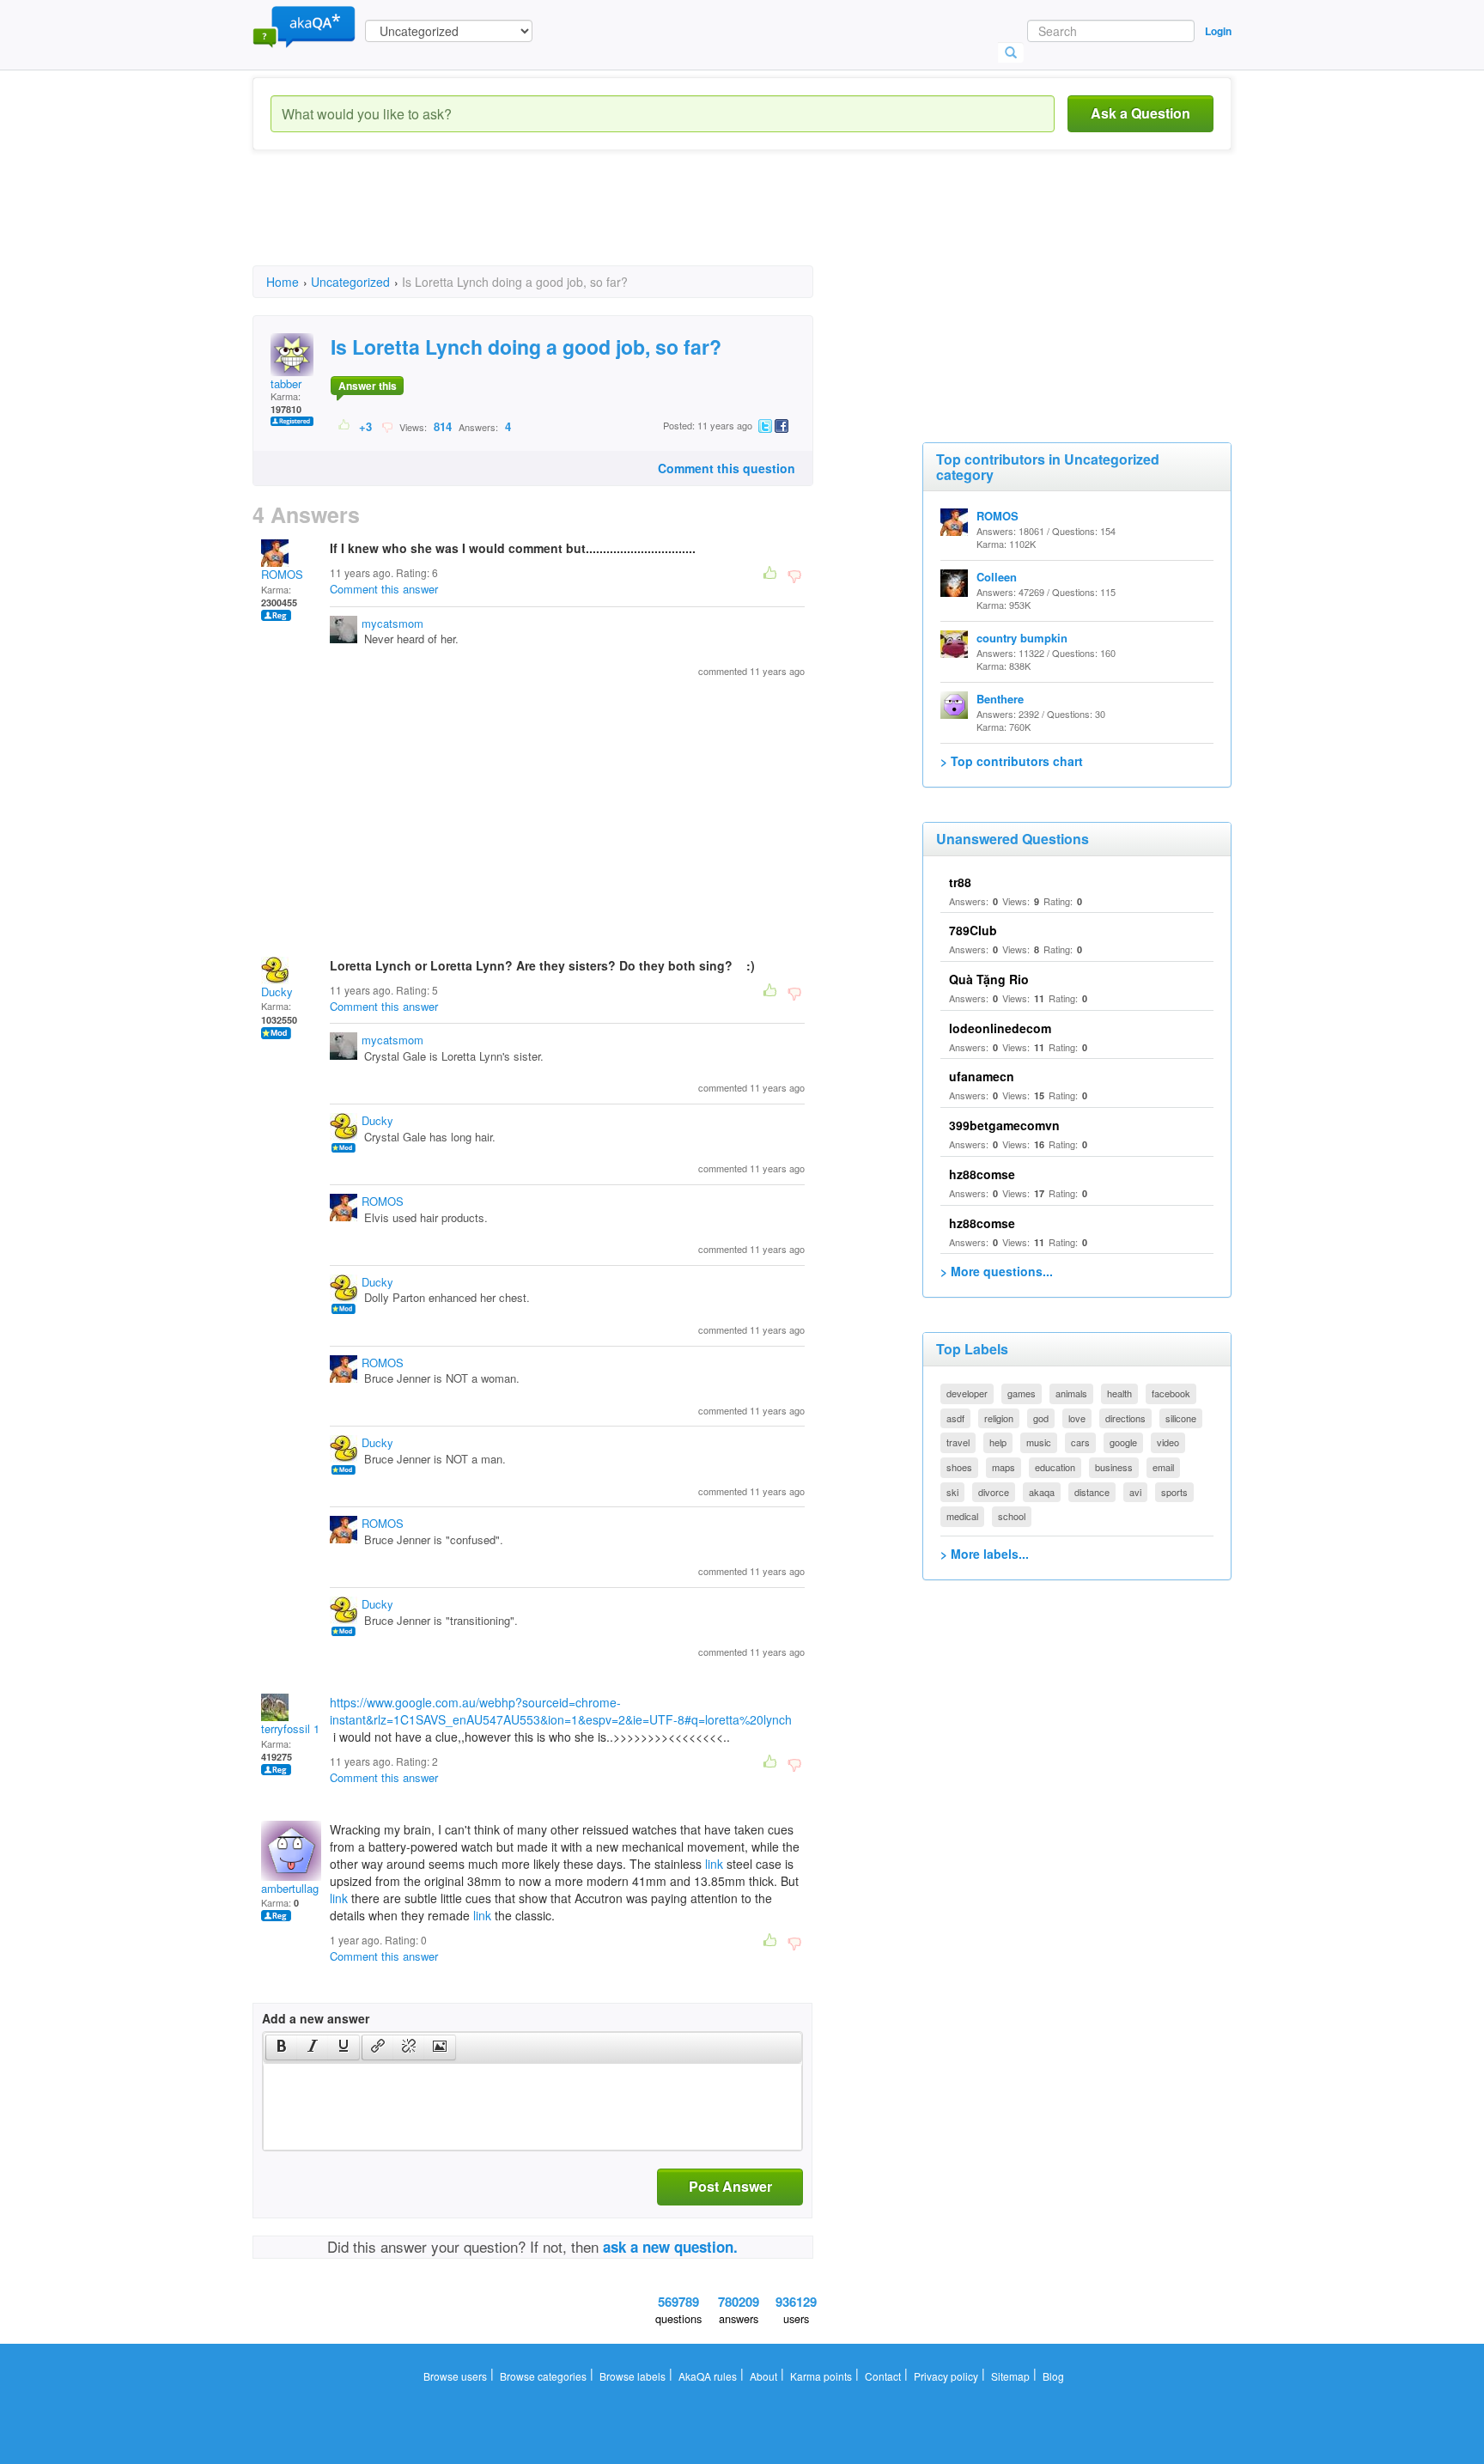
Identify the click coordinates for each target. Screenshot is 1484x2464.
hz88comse (982, 1174)
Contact (883, 2376)
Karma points (821, 2376)
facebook (1171, 1393)
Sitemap (1010, 2376)
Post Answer (730, 2186)
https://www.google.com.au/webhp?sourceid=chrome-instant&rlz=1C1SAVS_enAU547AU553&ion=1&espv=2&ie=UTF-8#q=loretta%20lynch (561, 1711)
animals (1071, 1393)
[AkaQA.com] (304, 26)
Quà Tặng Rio (989, 979)
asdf (955, 1418)
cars (1080, 1442)
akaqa (1042, 1492)
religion (999, 1418)
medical (962, 1516)
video (1168, 1442)
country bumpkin (1022, 638)
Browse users (455, 2376)
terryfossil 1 (290, 1728)
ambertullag (290, 1888)
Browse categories (543, 2376)
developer (967, 1393)
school (1012, 1516)
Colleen (997, 577)
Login (1218, 31)
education (1055, 1467)
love (1077, 1418)
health (1119, 1393)
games (1022, 1393)
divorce (994, 1492)
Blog (1053, 2376)
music (1039, 1442)
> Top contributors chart (1012, 761)
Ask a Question (1140, 113)
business (1114, 1467)
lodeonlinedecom (1000, 1028)
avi (1135, 1492)
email (1163, 1467)
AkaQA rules (708, 2376)
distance (1092, 1492)
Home (283, 282)
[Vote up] (345, 426)
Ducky (277, 992)
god (1041, 1418)
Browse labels (633, 2376)
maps (1004, 1467)
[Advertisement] (565, 223)
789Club (973, 930)
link (714, 1864)
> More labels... (985, 1554)
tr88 (960, 882)
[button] (281, 2047)
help (998, 1442)
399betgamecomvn (1004, 1125)
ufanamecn (982, 1076)
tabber (286, 383)
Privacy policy (946, 2376)
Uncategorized (350, 282)
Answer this (368, 386)
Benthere (1000, 699)
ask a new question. (670, 2247)
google (1123, 1442)
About (763, 2376)
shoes (959, 1467)
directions (1125, 1418)
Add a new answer (316, 2018)
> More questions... (997, 1271)
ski (952, 1492)
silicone (1181, 1418)
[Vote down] (387, 426)
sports (1174, 1492)
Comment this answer (384, 589)
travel (958, 1442)
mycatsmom (392, 623)
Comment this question (727, 468)
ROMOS (282, 574)
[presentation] (282, 2047)
